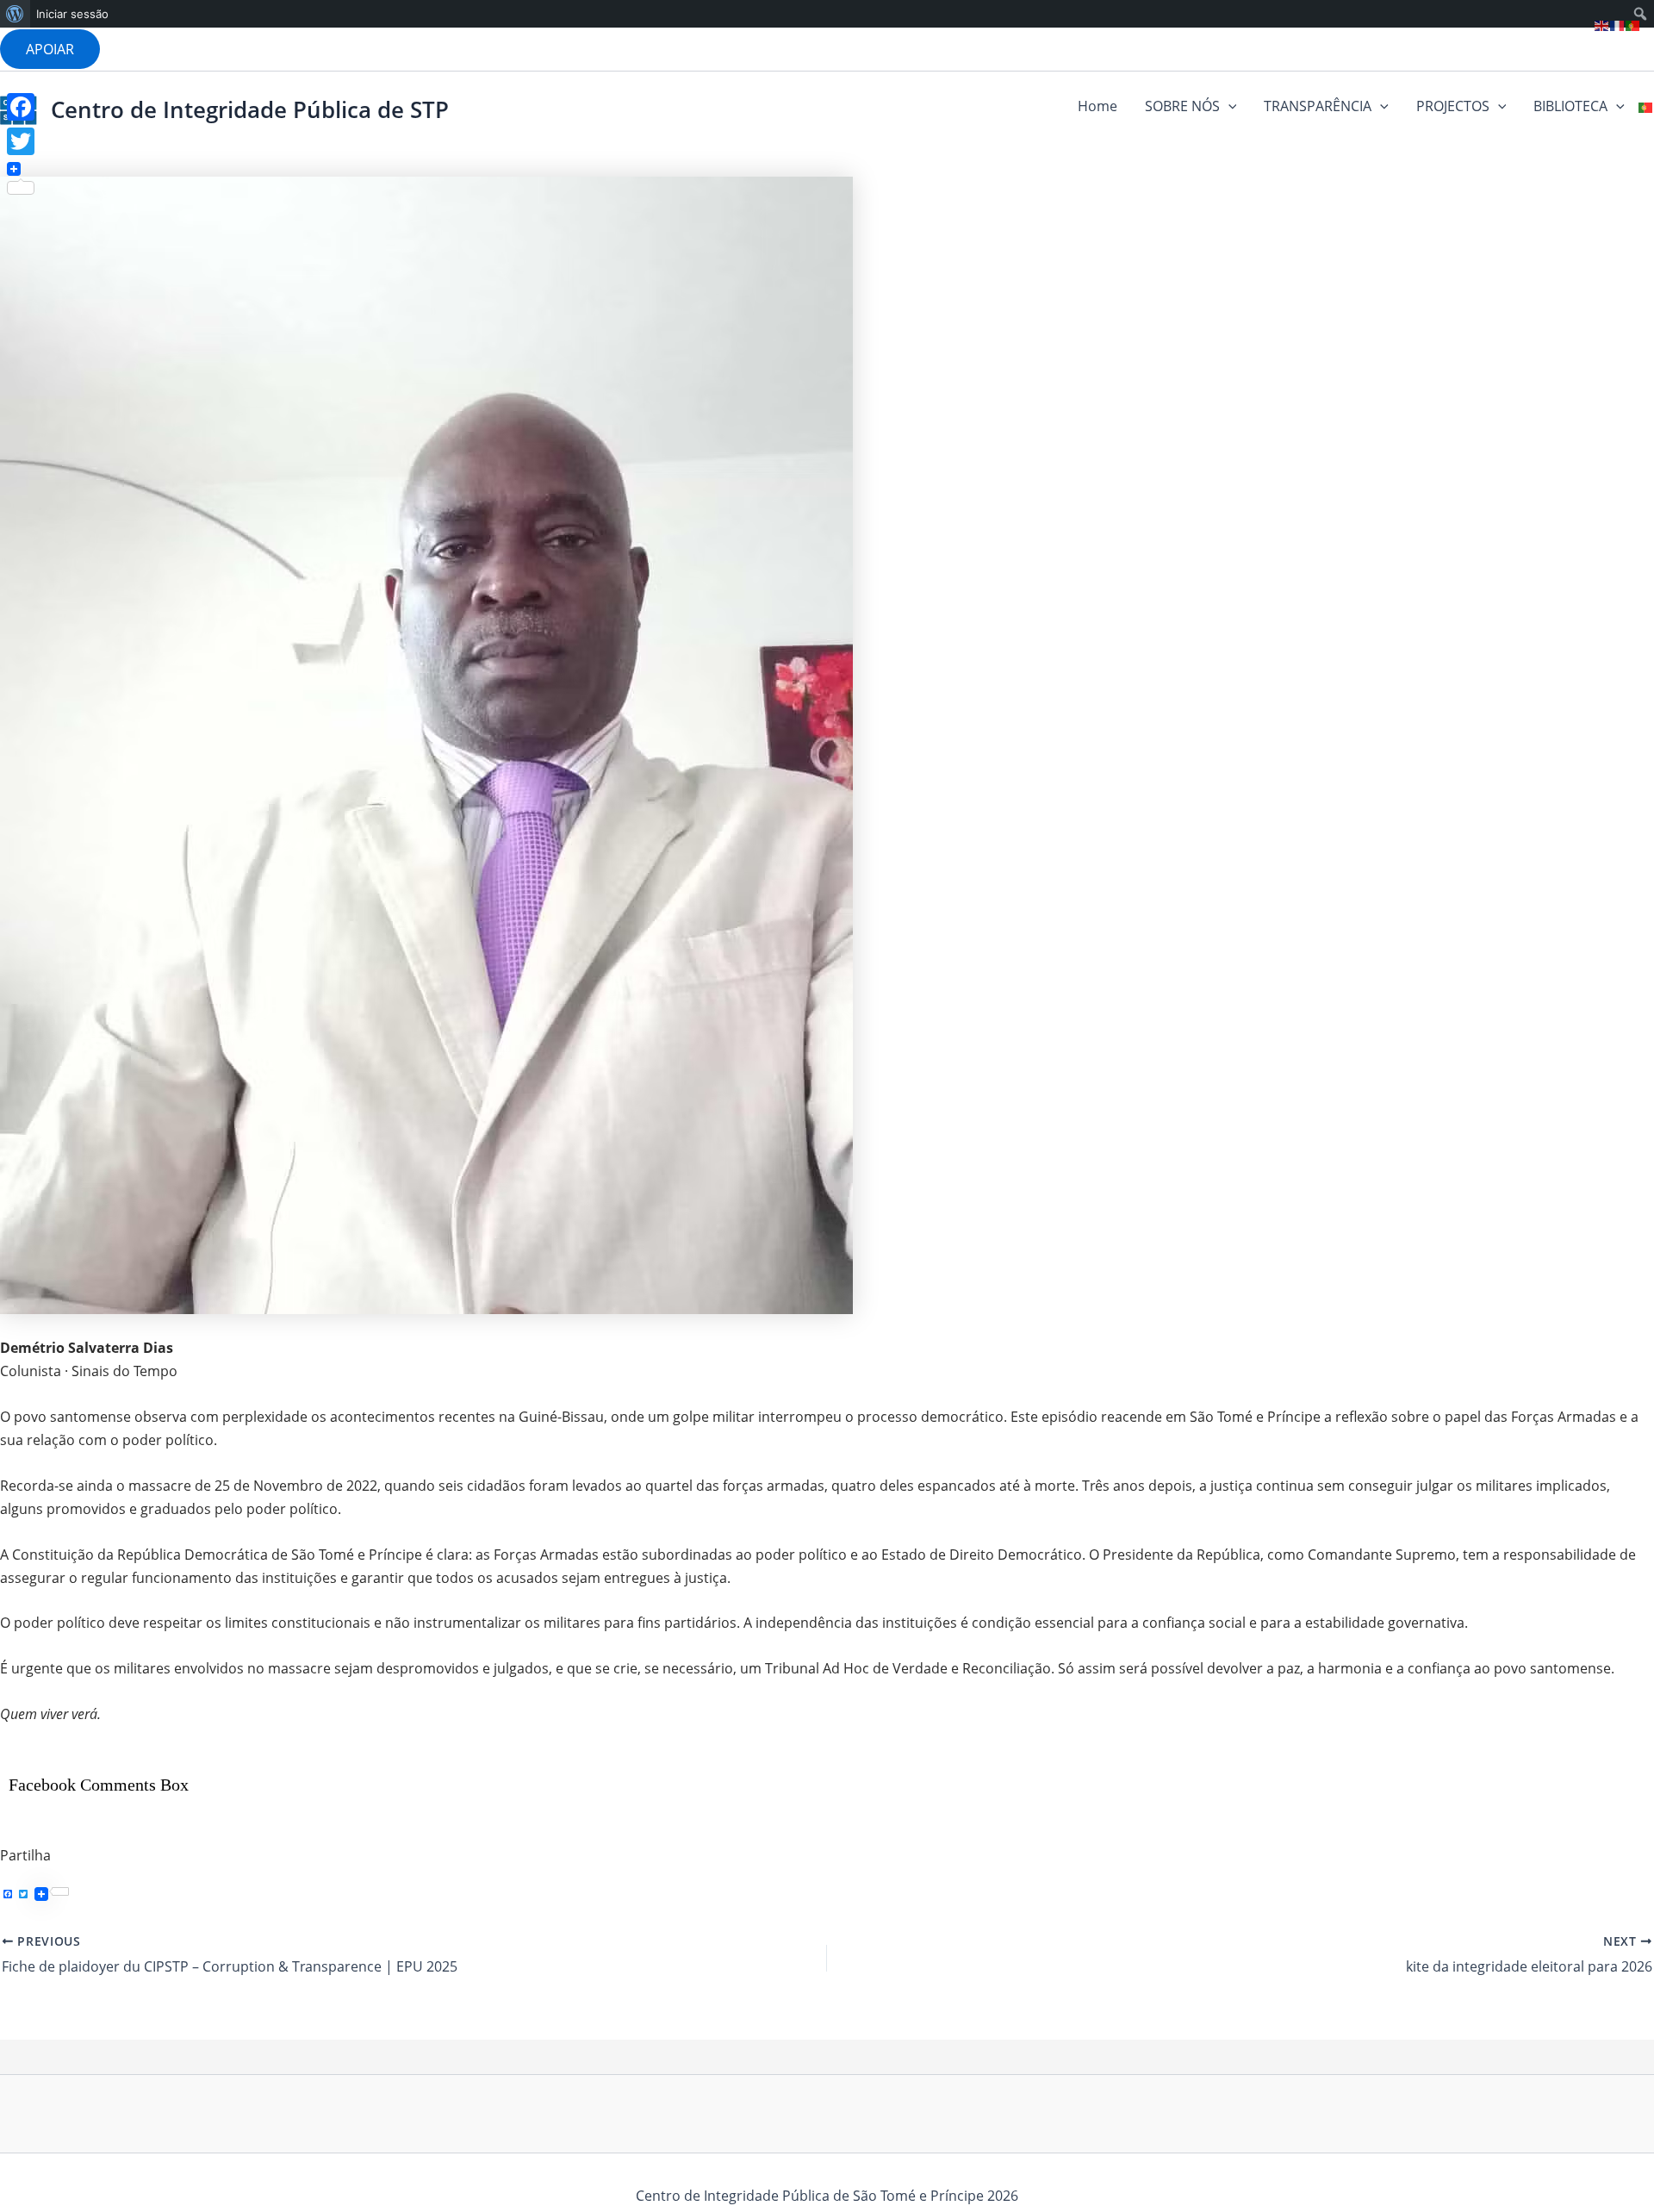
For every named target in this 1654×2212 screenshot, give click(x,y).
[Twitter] (21, 141)
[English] (1602, 24)
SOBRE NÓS (1182, 106)
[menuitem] (15, 14)
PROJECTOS (1453, 106)
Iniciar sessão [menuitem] (72, 14)
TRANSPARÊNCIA (1318, 106)
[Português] (1646, 106)
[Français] (1618, 24)
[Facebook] (21, 107)
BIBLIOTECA (1570, 106)
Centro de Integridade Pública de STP (250, 109)
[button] (50, 49)
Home (1097, 106)
